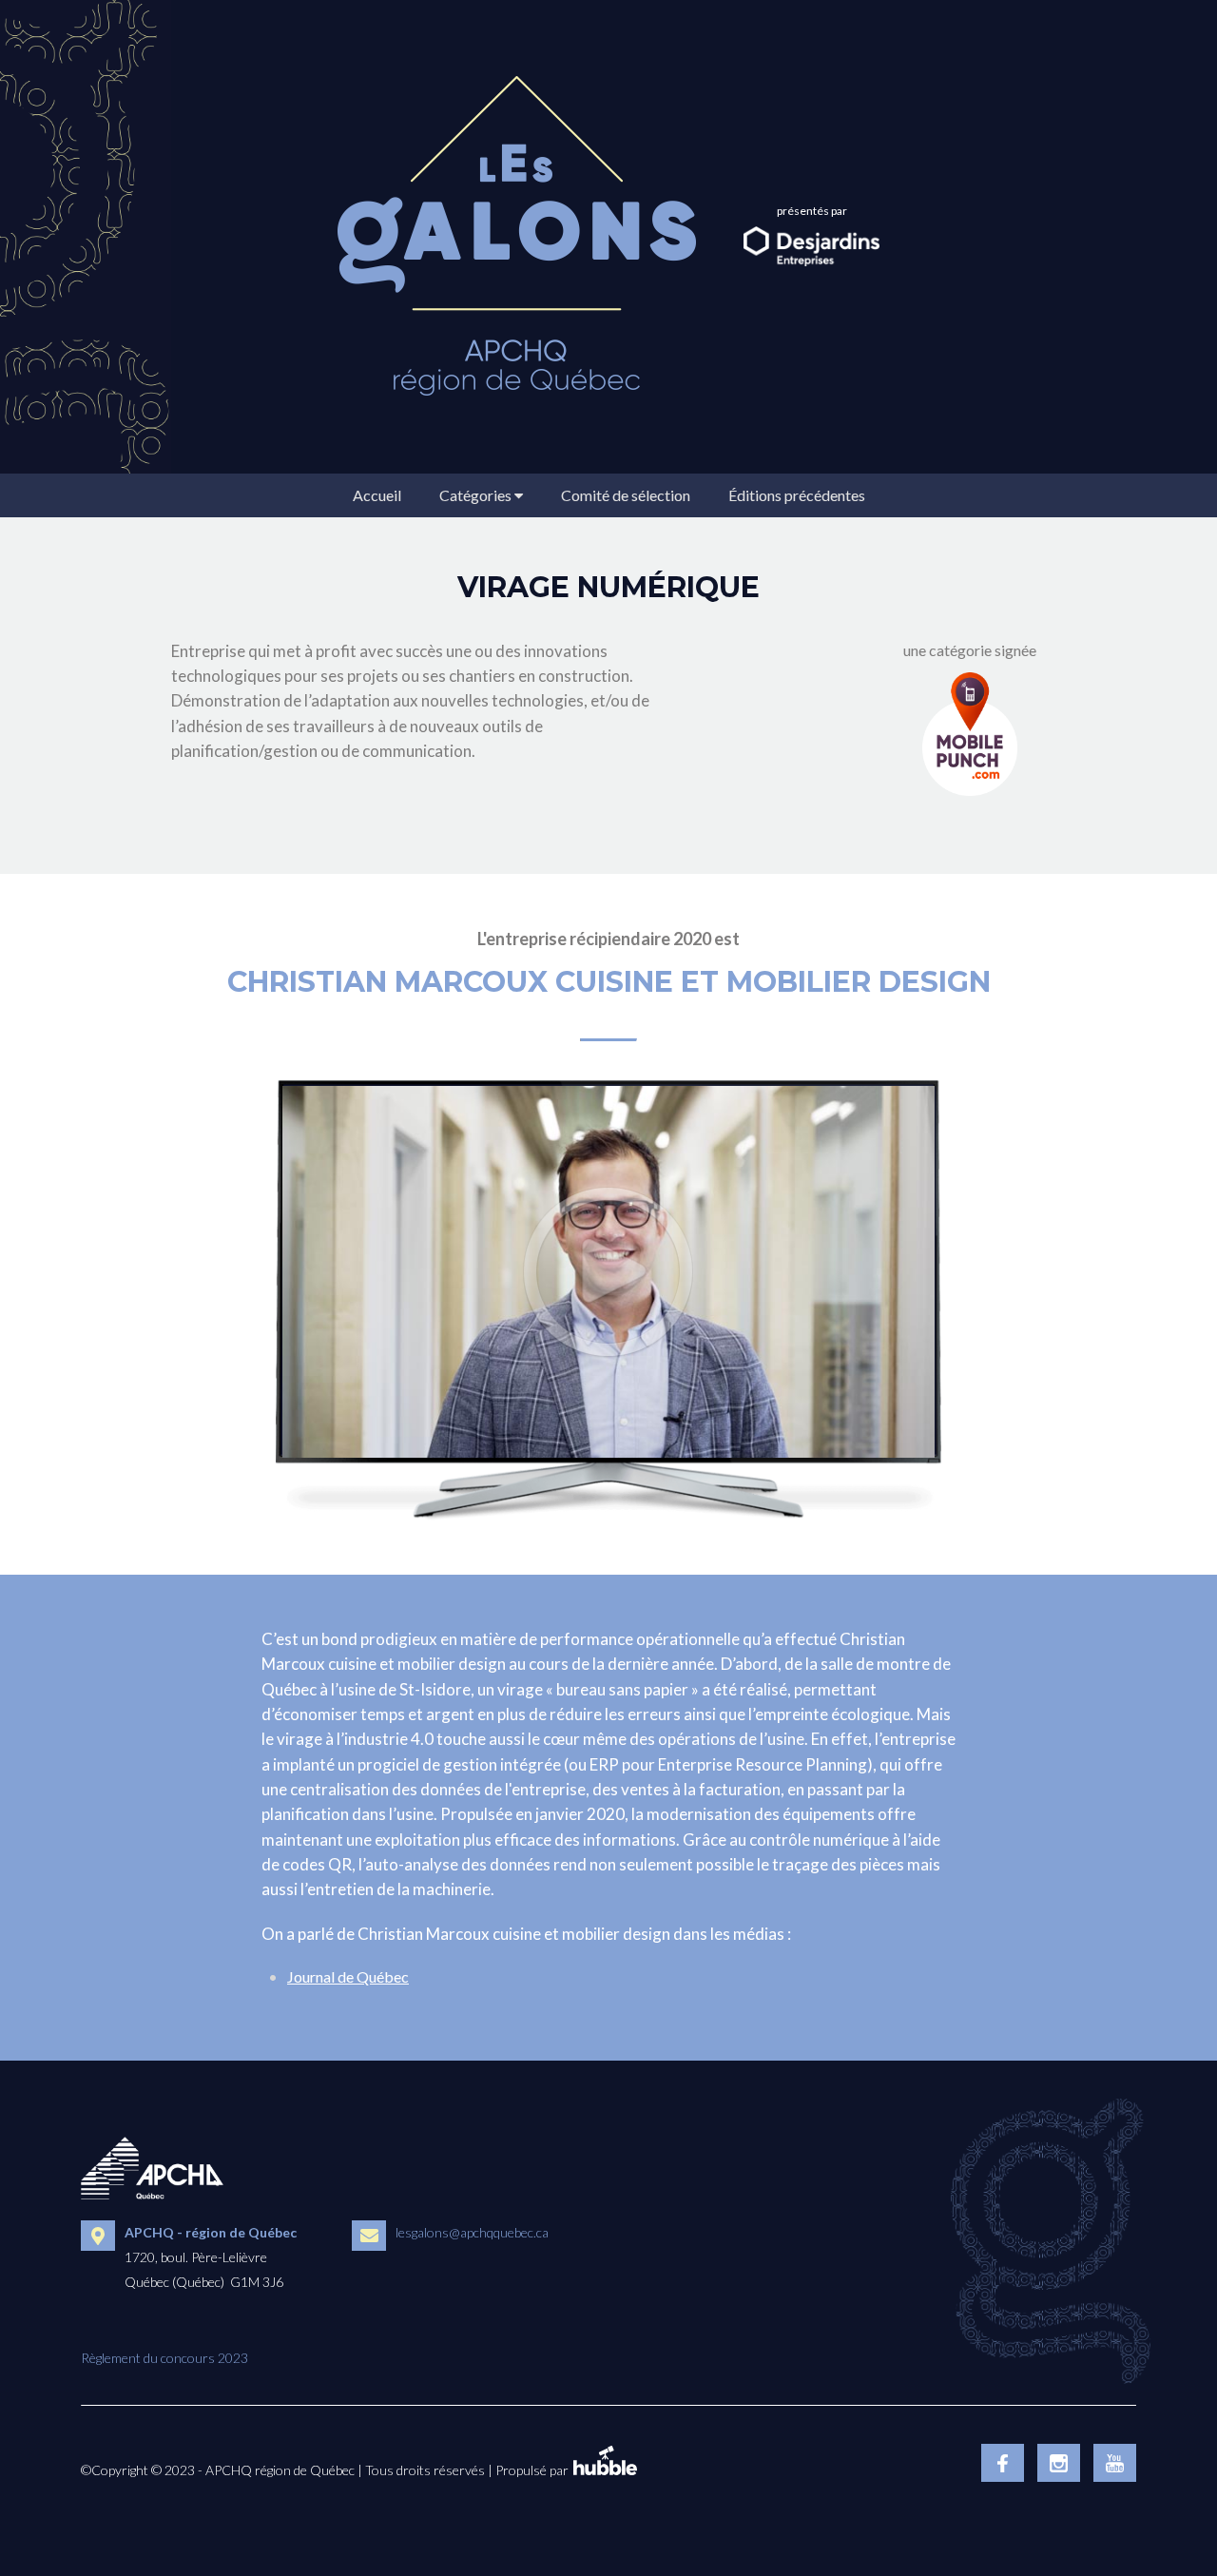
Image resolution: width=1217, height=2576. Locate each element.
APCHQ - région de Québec (211, 2232)
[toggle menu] (519, 495)
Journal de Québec (348, 1976)
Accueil (377, 495)
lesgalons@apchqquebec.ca (472, 2232)
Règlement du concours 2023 (164, 2358)
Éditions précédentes (797, 495)
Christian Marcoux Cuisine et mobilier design (609, 982)
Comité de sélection (626, 495)
